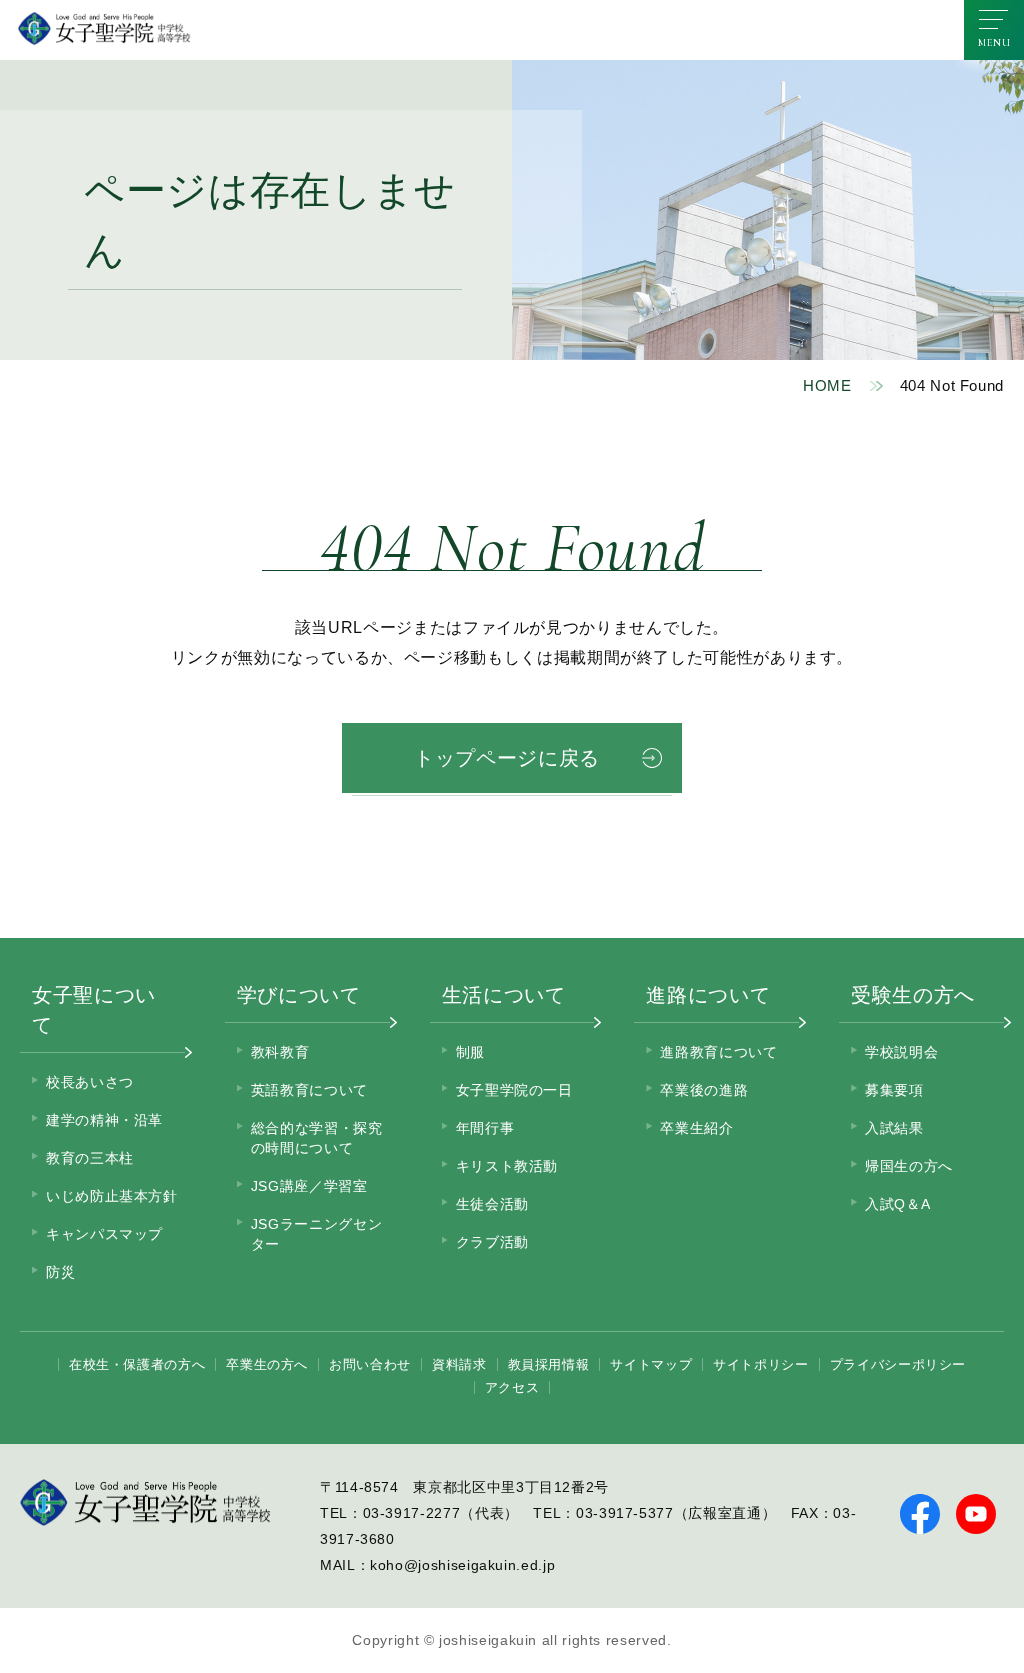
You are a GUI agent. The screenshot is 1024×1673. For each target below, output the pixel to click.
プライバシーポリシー (898, 1364)
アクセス (512, 1387)
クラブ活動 (492, 1242)
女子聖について (94, 1010)
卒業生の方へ (267, 1364)
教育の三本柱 (90, 1158)
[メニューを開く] (994, 30)
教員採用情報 (549, 1364)
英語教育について (309, 1090)
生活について (504, 995)
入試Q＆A (897, 1204)
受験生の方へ (913, 995)
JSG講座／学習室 (309, 1186)
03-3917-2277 (412, 1513)
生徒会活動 (492, 1204)
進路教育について (718, 1052)
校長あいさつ (90, 1082)
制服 (470, 1052)
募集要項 (894, 1090)
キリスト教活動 (507, 1166)
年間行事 (485, 1128)
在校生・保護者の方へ (137, 1364)
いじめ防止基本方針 (112, 1196)
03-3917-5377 (625, 1513)
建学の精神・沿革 (104, 1120)
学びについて (299, 995)
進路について (708, 995)
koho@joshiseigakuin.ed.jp (462, 1565)
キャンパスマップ (104, 1234)
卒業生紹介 (696, 1128)
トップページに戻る (507, 758)
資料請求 (459, 1364)
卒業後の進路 (704, 1090)
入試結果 (894, 1128)
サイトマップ (651, 1364)
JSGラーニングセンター (316, 1234)
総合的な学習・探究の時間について (317, 1138)
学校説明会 (901, 1052)
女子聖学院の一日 (514, 1090)
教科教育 (280, 1052)
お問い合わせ (370, 1364)
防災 (60, 1272)
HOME (827, 385)
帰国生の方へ (909, 1166)
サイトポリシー (760, 1364)
